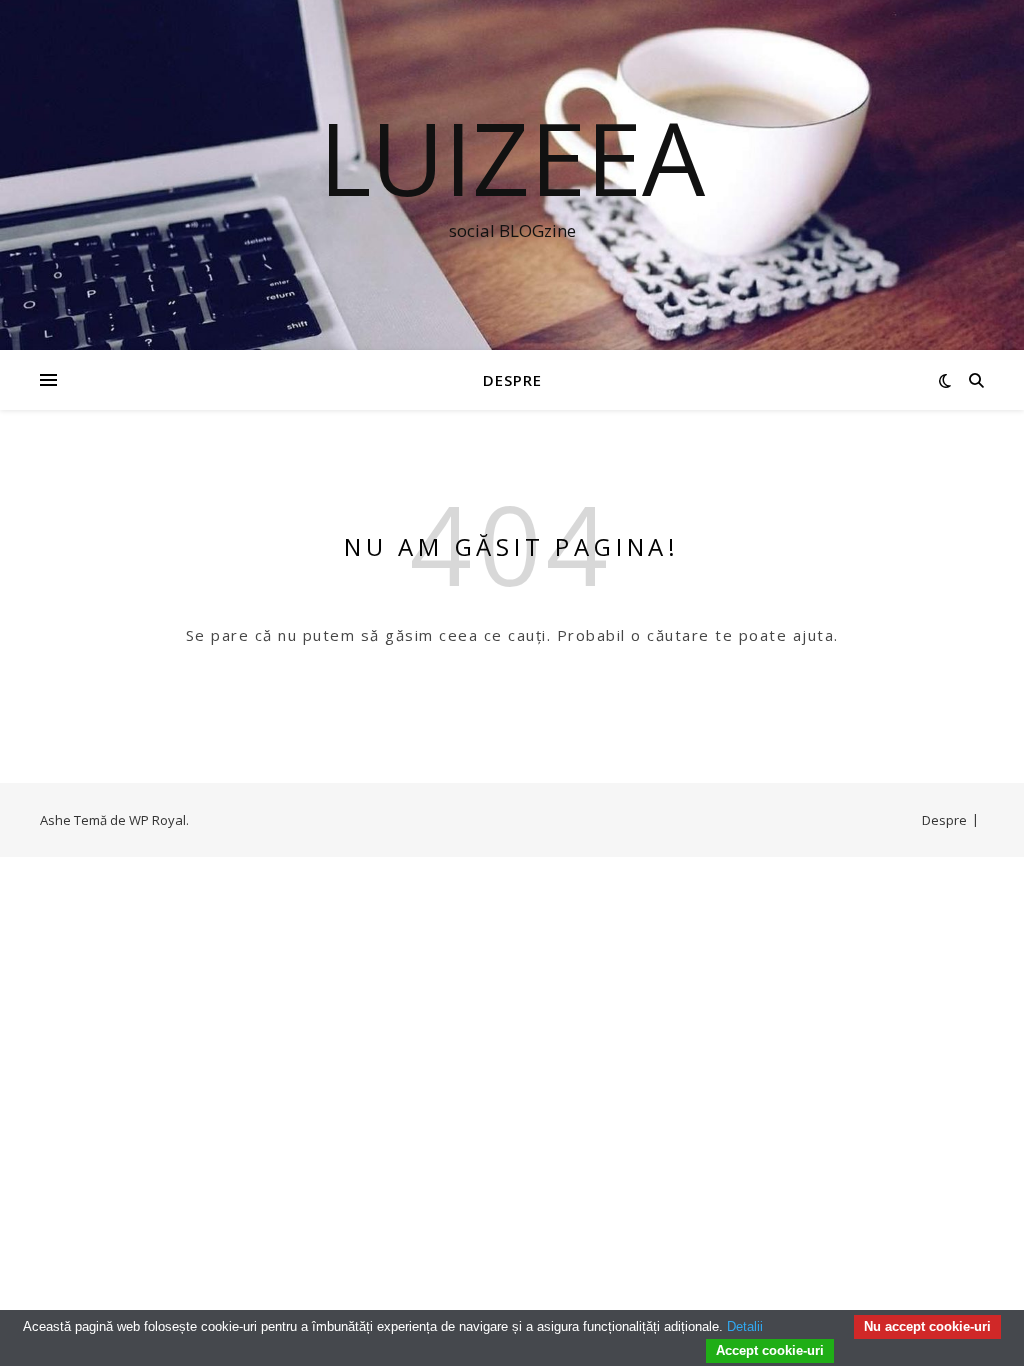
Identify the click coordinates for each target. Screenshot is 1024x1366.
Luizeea (512, 157)
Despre (512, 380)
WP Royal (157, 820)
